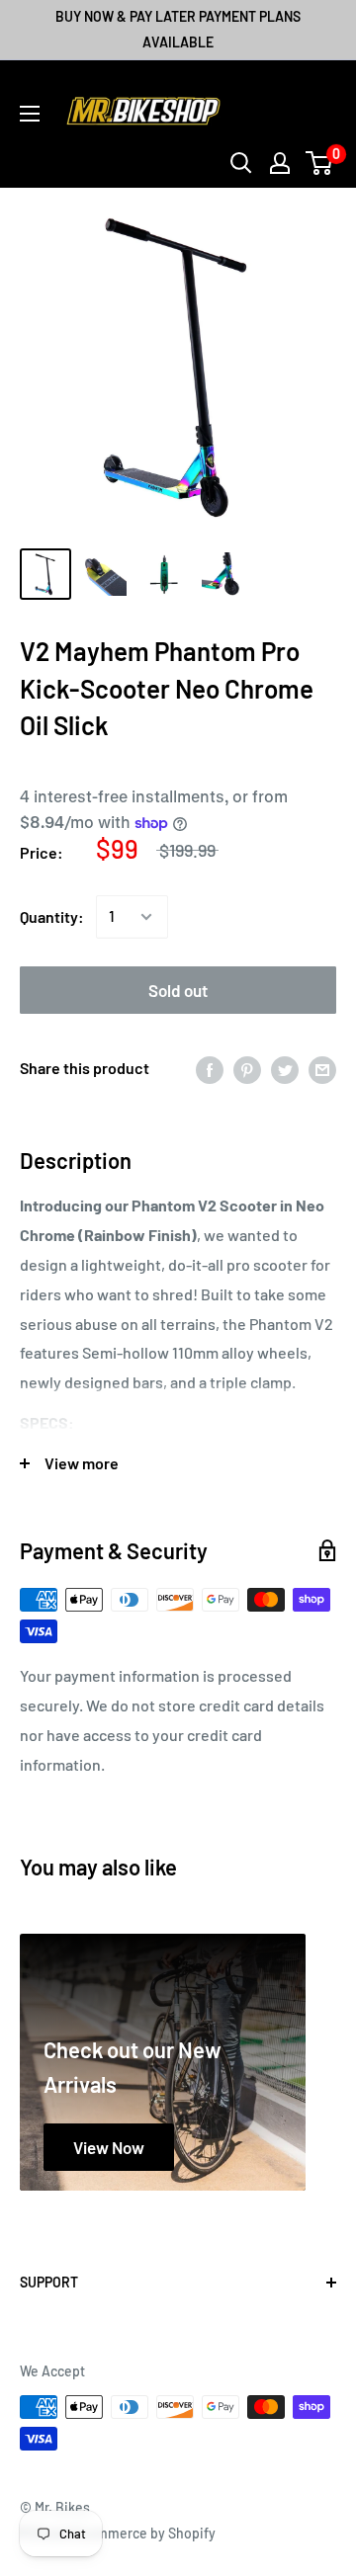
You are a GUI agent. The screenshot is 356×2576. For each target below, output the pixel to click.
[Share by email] (322, 1069)
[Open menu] (30, 114)
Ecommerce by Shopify (144, 2533)
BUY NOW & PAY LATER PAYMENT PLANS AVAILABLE (178, 29)
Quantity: (52, 916)
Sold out (178, 990)
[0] (320, 163)
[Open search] (241, 163)
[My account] (280, 163)
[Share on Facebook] (210, 1069)
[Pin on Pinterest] (247, 1069)
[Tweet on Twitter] (285, 1069)
